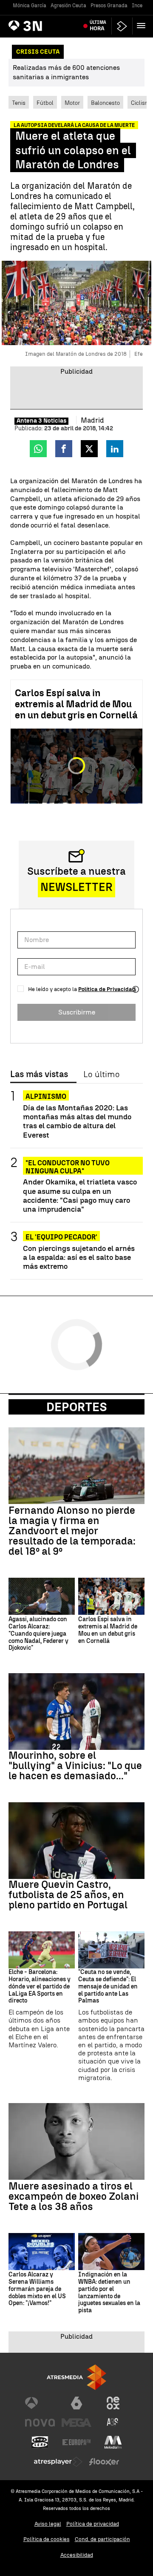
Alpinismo (46, 1096)
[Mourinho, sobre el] (76, 1712)
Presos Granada (109, 6)
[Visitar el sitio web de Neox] (113, 2403)
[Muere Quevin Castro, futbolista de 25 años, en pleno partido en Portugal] (76, 1841)
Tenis (19, 103)
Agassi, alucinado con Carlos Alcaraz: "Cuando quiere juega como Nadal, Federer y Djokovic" (38, 1634)
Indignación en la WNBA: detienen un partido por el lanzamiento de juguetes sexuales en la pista (109, 2293)
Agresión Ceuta (68, 6)
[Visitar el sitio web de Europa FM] (76, 2442)
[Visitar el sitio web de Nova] (40, 2423)
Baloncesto (105, 103)
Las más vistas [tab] (39, 1075)
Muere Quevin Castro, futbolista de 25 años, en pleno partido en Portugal (68, 1895)
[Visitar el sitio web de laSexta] (76, 2403)
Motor (72, 103)
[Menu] (143, 26)
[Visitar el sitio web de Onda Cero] (40, 2442)
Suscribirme (77, 1012)
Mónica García (30, 6)
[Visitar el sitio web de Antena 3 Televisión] (40, 2403)
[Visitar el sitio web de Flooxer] (104, 2462)
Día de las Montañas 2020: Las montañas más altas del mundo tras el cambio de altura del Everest (77, 1121)
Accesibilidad (77, 2555)
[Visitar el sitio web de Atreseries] (113, 2423)
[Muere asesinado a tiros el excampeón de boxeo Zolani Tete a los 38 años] (76, 2141)
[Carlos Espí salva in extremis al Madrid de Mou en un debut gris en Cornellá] (111, 1596)
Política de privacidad (93, 2524)
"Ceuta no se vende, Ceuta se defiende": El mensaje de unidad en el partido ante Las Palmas (108, 1987)
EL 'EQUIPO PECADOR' (61, 1237)
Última (98, 26)
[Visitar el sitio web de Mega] (76, 2423)
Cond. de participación (102, 2539)
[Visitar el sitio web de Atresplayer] (58, 2462)
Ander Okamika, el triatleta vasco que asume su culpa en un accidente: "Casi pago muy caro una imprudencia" (80, 1195)
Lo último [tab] (101, 1075)
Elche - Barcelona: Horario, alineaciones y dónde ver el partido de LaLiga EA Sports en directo (40, 1987)
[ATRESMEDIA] (76, 2377)
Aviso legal (48, 2524)
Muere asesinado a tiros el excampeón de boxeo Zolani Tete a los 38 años (74, 2196)
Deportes (77, 1407)
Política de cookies (47, 2539)
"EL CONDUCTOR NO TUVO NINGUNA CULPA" (68, 1163)
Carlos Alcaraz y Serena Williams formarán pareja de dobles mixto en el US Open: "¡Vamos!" (37, 2289)
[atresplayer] (122, 26)
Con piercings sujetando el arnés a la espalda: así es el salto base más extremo (79, 1257)
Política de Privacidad (107, 989)
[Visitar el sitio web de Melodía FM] (113, 2442)
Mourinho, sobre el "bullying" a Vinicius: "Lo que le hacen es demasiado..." (75, 1766)
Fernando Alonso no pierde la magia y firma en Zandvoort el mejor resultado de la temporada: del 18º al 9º (72, 1531)
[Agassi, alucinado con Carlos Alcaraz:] (42, 1596)
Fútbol (45, 103)
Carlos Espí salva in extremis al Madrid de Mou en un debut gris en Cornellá (76, 704)
